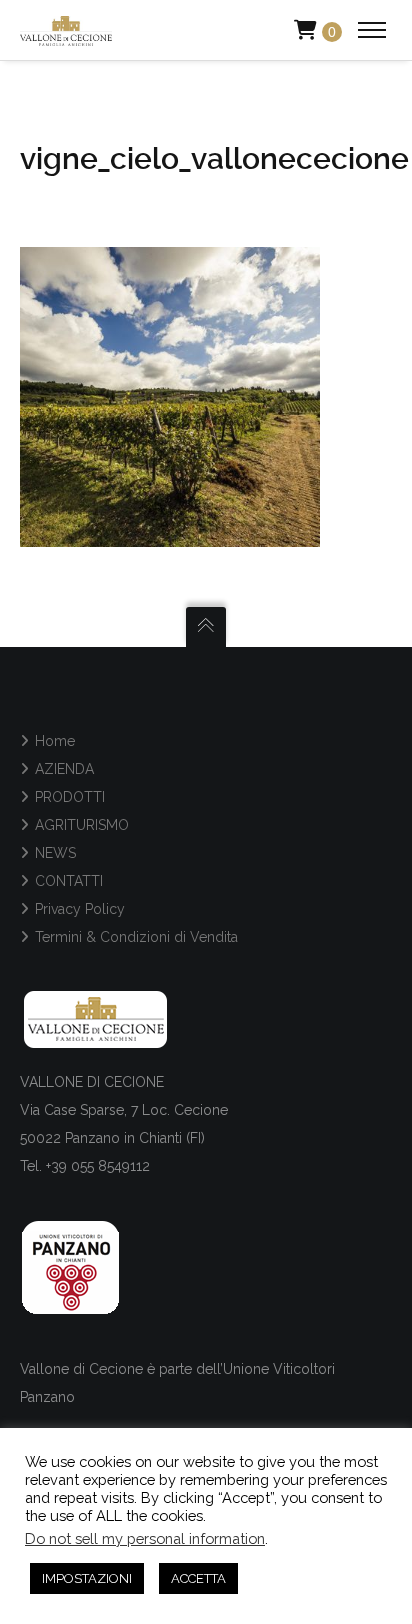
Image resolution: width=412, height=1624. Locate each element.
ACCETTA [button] (198, 1578)
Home (55, 741)
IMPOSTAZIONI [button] (87, 1578)
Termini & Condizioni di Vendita (136, 937)
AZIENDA (64, 769)
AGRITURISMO (82, 825)
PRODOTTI (70, 797)
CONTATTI (69, 881)
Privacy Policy (80, 909)
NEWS (55, 853)
